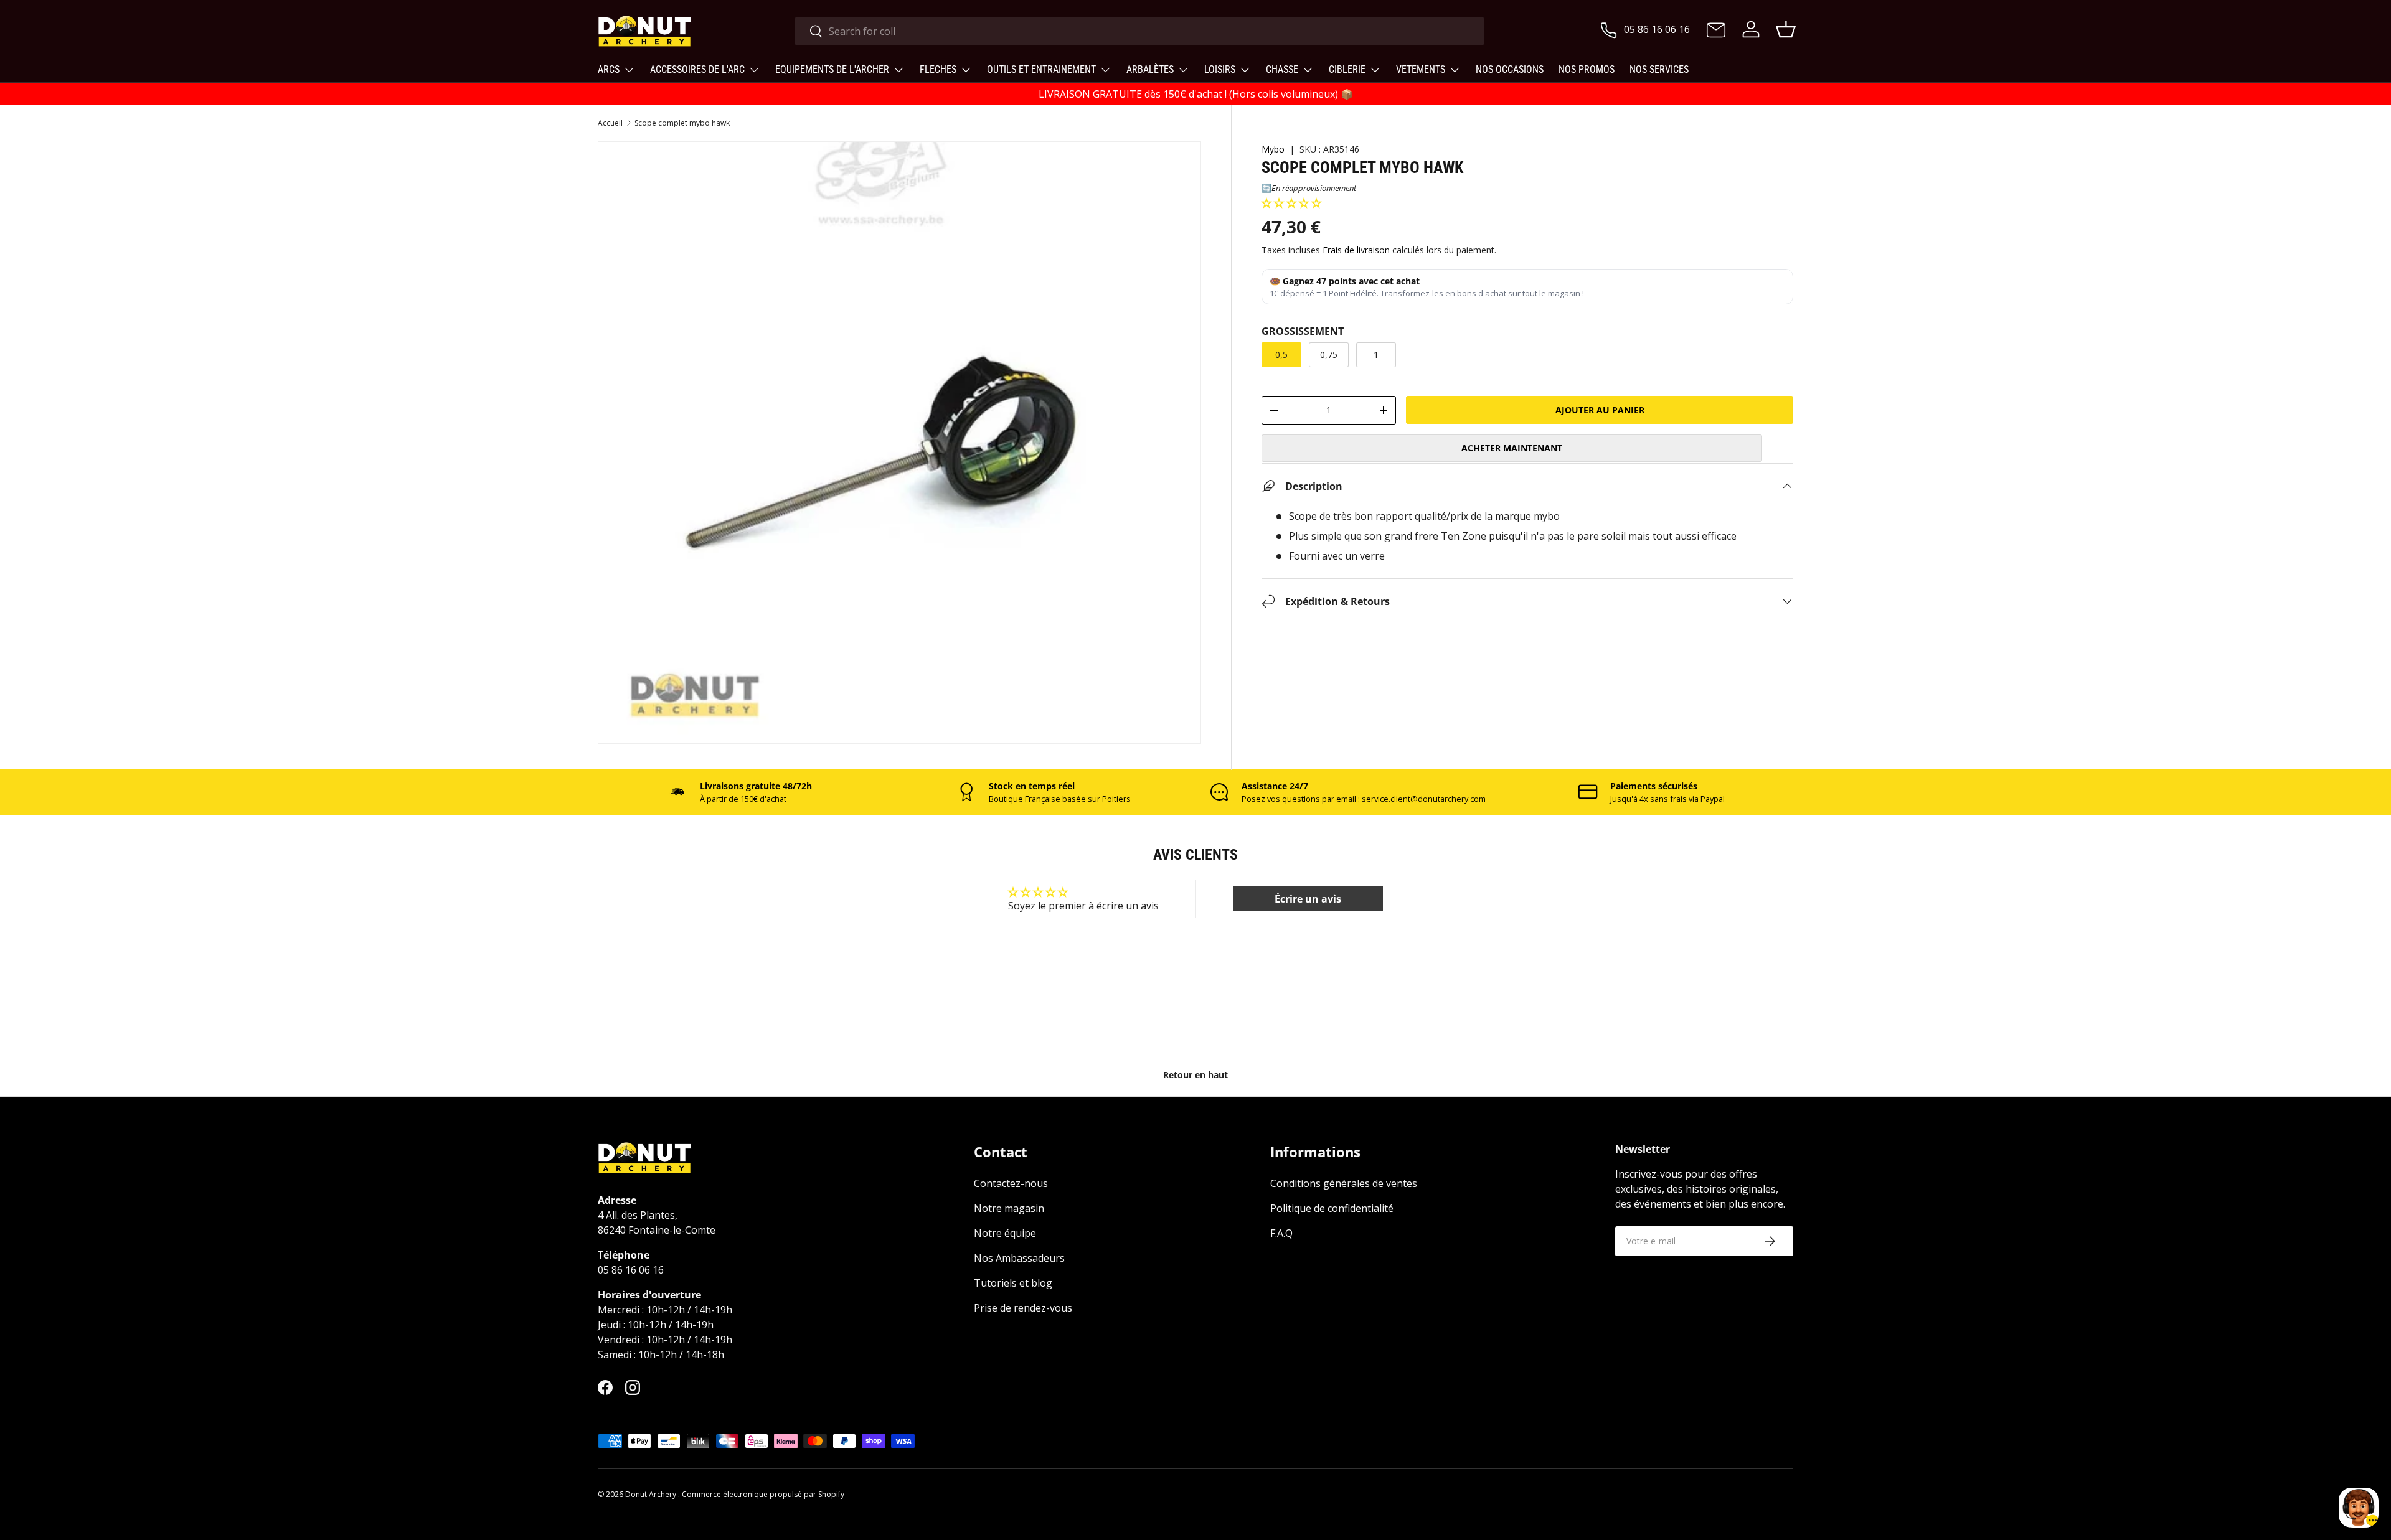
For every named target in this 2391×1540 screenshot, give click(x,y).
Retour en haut (1195, 1075)
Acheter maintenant (1512, 447)
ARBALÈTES (1150, 69)
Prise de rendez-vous (1023, 1308)
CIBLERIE (1347, 69)
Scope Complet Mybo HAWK (682, 123)
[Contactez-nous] (1716, 31)
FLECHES (938, 69)
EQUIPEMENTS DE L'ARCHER (832, 69)
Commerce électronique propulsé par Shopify (763, 1494)
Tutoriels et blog (1013, 1283)
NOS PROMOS (1587, 69)
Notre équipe (1005, 1233)
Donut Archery (652, 1494)
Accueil (610, 123)
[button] (1291, 203)
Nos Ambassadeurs (1019, 1258)
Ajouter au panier (1600, 409)
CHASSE (1282, 69)
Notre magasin (1009, 1208)
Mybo (1273, 149)
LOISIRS (1220, 69)
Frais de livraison (1356, 249)
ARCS (609, 69)
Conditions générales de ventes (1344, 1183)
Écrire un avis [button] (1308, 899)
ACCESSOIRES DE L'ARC (697, 69)
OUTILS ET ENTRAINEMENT (1041, 69)
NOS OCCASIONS (1510, 69)
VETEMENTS (1421, 69)
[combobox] (1139, 31)
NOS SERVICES (1659, 69)
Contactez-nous (1011, 1183)
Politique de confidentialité (1332, 1208)
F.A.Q (1281, 1233)
